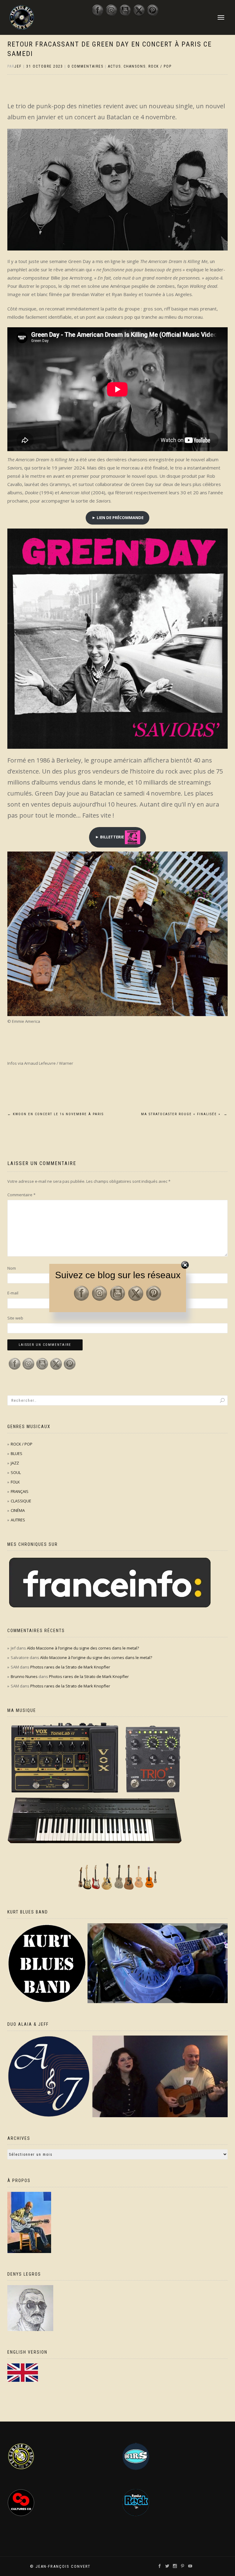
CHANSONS (135, 66)
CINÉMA (18, 1510)
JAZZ (15, 1463)
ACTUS (114, 66)
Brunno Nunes (24, 1676)
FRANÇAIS (20, 1491)
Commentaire (21, 1195)
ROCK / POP (160, 66)
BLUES (17, 1453)
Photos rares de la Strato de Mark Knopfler (70, 1667)
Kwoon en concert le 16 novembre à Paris (56, 1114)
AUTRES (18, 1520)
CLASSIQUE (21, 1501)
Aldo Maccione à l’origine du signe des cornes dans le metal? (83, 1648)
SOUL (16, 1472)
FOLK (15, 1482)
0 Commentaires (86, 66)
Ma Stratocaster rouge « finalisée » (184, 1114)
